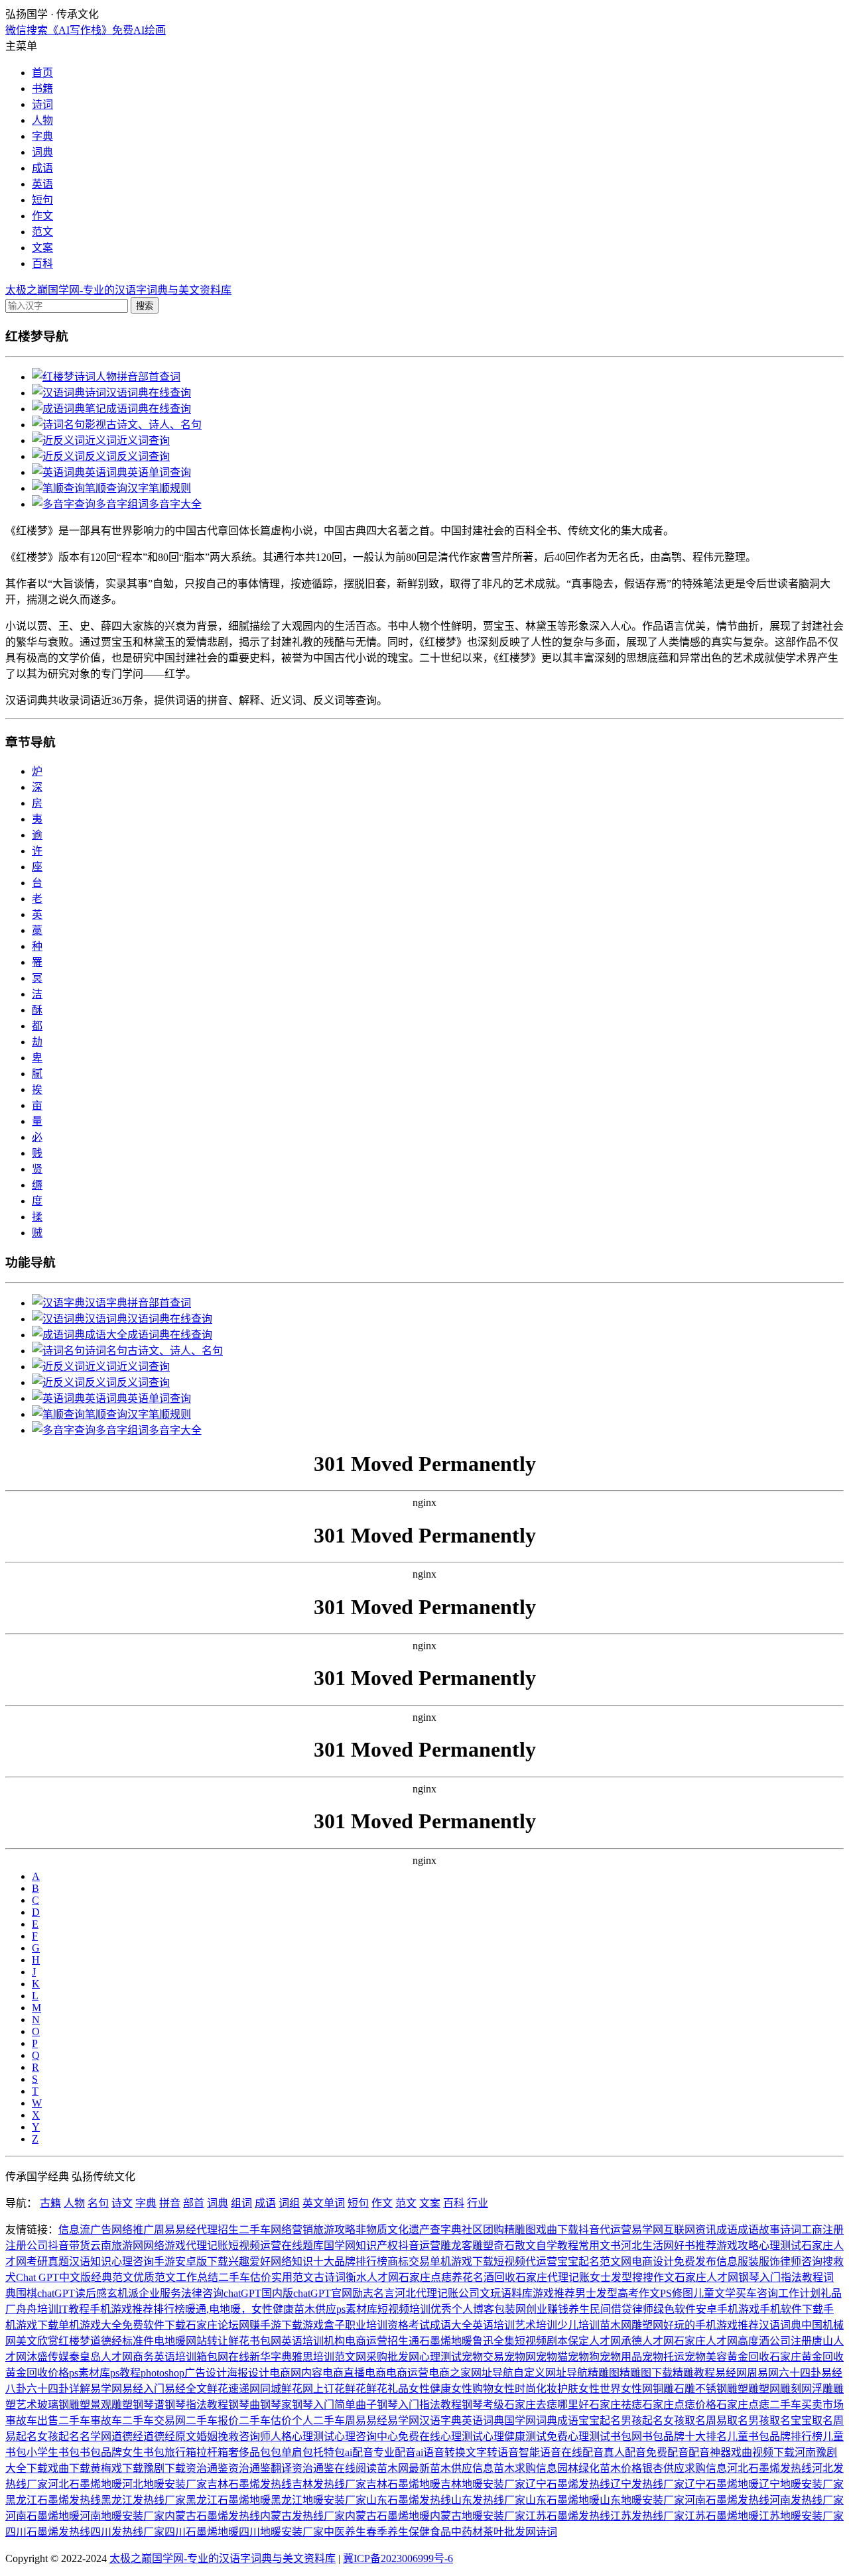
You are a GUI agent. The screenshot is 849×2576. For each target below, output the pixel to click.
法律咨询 (202, 2293)
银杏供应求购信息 (685, 2468)
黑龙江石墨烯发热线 (53, 2500)
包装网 (510, 2309)
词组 (289, 2203)
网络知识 (292, 2261)
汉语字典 (440, 2421)
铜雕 (663, 2389)
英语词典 (483, 2421)
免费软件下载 (154, 2325)
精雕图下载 (646, 2373)
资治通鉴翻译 (260, 2468)
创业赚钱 (547, 2309)
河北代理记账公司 (437, 2293)
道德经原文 (170, 2436)
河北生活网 (647, 2246)
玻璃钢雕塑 (64, 2405)
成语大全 (451, 2325)
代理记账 (207, 2246)
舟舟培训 (37, 2309)
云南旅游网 (117, 2246)
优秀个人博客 (462, 2309)
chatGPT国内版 (258, 2293)
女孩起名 (58, 2436)
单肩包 (297, 2452)
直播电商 (365, 2373)
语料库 (517, 2293)
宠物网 (520, 2357)
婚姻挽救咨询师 (233, 2436)
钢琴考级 (483, 2405)
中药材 (467, 2532)
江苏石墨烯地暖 (722, 2516)
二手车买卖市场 (807, 2405)
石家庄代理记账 (553, 2277)
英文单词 (324, 2203)
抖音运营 (419, 2246)
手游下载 (281, 2325)
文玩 (490, 2293)
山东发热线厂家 (488, 2500)
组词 (241, 2203)
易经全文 (186, 2389)
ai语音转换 (441, 2452)
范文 (42, 232)
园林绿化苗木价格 (600, 2468)
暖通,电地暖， (218, 2309)
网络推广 (133, 2230)
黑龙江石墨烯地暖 (228, 2500)
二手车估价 (245, 2277)
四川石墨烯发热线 (48, 2532)
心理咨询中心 (366, 2436)
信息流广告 (85, 2230)
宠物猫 (552, 2357)
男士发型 (596, 2293)
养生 (579, 2309)
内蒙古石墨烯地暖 (387, 2516)
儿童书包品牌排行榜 (775, 2436)
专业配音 (395, 2452)
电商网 (285, 2373)
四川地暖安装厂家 (281, 2532)
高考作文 (639, 2293)
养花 (462, 2277)
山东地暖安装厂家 (642, 2500)
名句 (98, 2203)
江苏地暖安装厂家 (801, 2516)
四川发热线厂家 (127, 2532)
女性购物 (472, 2389)
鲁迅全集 (493, 2341)
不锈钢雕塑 (722, 2389)
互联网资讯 (690, 2230)
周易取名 (727, 2421)
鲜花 (239, 2341)
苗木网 (616, 2325)
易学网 (647, 2230)
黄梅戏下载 (117, 2468)
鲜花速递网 (233, 2389)
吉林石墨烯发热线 (249, 2484)
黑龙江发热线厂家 (143, 2500)
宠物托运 (663, 2357)
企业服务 (160, 2293)
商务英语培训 (164, 2357)
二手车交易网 (154, 2421)
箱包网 (212, 2357)
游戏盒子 (324, 2325)
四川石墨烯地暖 (202, 2532)
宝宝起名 (578, 2261)
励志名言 (373, 2293)
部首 (194, 2203)
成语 (42, 168)
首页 (42, 73)
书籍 (42, 88)
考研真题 (48, 2261)
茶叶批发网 (509, 2532)
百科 (42, 263)
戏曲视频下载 (763, 2452)
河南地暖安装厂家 (122, 2516)
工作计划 (799, 2293)
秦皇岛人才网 (101, 2357)
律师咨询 (801, 2261)
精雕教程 (694, 2373)
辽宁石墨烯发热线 (568, 2484)
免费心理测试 (578, 2436)
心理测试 (780, 2246)
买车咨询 (757, 2293)
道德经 (106, 2341)
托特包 (329, 2452)
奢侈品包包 (255, 2452)
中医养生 (345, 2532)
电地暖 (170, 2341)
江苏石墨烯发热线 (568, 2516)
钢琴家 (276, 2405)
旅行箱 (180, 2452)
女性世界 (600, 2389)
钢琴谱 (149, 2405)
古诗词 (330, 2277)
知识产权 (377, 2246)
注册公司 (27, 2246)
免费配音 (667, 2452)
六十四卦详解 (58, 2389)
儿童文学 (714, 2293)
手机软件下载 (791, 2309)
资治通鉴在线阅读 (334, 2468)
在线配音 (582, 2452)
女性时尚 (515, 2389)
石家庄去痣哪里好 (547, 2405)
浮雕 (822, 2389)
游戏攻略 (738, 2246)
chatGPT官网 (323, 2293)
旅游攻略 (334, 2230)
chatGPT (56, 2293)
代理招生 (218, 2230)
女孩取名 (685, 2421)
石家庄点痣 (425, 2277)
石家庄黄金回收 (807, 2357)
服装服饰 (759, 2261)
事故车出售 (32, 2421)
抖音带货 (69, 2246)
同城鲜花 (281, 2389)
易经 (186, 2230)
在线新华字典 (260, 2357)
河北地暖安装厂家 (164, 2484)
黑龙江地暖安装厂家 (318, 2500)
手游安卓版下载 (191, 2261)
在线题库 (302, 2246)
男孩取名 (769, 2421)
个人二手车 (318, 2421)
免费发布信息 (706, 2261)
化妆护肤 (557, 2389)
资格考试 (409, 2325)
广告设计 (206, 2373)
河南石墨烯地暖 (42, 2516)
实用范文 (293, 2277)
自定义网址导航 (551, 2373)
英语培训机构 (313, 2341)
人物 (42, 120)
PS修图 (677, 2293)
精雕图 (520, 2230)
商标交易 (409, 2261)
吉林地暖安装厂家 (483, 2484)
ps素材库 (357, 2309)
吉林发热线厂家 (329, 2484)
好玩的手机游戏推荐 (711, 2325)
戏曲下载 (557, 2230)
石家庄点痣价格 (679, 2405)
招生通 (403, 2341)
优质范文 (155, 2277)
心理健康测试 (515, 2436)
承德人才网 (647, 2341)
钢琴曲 (244, 2405)
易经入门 (143, 2389)
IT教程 (74, 2309)
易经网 (731, 2373)
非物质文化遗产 (393, 2230)
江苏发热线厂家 (647, 2516)
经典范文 (112, 2277)
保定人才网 (594, 2341)
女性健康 (273, 2309)
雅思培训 (313, 2357)
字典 (42, 136)
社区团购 (483, 2230)
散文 (525, 2246)
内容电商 (322, 2373)
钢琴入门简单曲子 (334, 2405)
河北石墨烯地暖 (85, 2484)
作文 (42, 216)
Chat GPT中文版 (53, 2277)
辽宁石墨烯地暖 (722, 2484)
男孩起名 (642, 2421)
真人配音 (625, 2452)
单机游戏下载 (462, 2261)
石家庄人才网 (706, 2277)
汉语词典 (780, 2325)
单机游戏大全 (90, 2325)
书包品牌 (101, 2452)
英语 (42, 184)
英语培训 (493, 2325)
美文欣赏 (37, 2341)
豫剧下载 (164, 2468)
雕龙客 (456, 2246)
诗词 (42, 104)
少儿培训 (578, 2325)
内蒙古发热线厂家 (302, 2516)
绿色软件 (675, 2309)
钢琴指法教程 (196, 2405)
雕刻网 (796, 2389)
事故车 (106, 2421)
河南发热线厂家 (807, 2500)
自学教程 (557, 2246)
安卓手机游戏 (728, 2309)
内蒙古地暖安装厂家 (478, 2516)
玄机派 (123, 2293)
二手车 (255, 2230)
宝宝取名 (812, 2421)
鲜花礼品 (387, 2389)
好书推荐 (695, 2246)
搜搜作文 (653, 2277)
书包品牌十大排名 (685, 2436)
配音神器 (710, 2452)
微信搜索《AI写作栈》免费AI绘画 (86, 30)
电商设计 (653, 2261)
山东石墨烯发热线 (409, 2500)
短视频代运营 (525, 2261)
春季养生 (387, 2532)
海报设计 (248, 2373)
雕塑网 (647, 2325)
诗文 (122, 2203)
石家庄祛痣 (616, 2405)
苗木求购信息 (525, 2468)
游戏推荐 (554, 2293)
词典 (42, 152)
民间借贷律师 (621, 2309)
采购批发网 (393, 2357)
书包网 (265, 2341)
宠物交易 (483, 2357)
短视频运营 (255, 2246)
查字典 (446, 2230)
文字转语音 (492, 2452)
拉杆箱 (212, 2452)
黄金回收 (748, 2357)
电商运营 (366, 2341)
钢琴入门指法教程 (781, 2277)
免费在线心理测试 (440, 2436)
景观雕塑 (111, 2405)
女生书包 (143, 2452)
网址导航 (492, 2373)
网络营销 (292, 2230)
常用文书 (600, 2246)
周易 (164, 2230)
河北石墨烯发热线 (769, 2468)
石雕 (685, 2389)
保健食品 (430, 2532)
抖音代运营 (605, 2230)
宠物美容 (706, 2357)
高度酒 (753, 2341)
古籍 (50, 2203)
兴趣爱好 (249, 2261)
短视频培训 (404, 2309)
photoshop (163, 2373)
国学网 (340, 2246)
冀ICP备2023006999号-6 (398, 2558)
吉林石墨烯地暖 (403, 2484)
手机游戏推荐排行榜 (137, 2309)
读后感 (91, 2293)
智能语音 (540, 2452)
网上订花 (324, 2389)
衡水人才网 (372, 2277)
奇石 (504, 2246)
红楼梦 (74, 2341)
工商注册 (822, 2230)
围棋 (27, 2293)
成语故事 (759, 2230)
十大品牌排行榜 (350, 2261)
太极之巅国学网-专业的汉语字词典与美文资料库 (118, 290)
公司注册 (791, 2341)
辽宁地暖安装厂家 (801, 2484)
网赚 (249, 2325)
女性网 (637, 2389)
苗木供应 (315, 2309)
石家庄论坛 (212, 2325)
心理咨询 (133, 2261)
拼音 (170, 2203)
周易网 (763, 2373)
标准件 (138, 2341)
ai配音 (359, 2452)
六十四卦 (800, 2373)
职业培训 (366, 2325)
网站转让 (207, 2341)
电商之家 (450, 2373)
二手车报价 (212, 2421)
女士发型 (611, 2277)
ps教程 (125, 2373)
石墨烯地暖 (446, 2341)
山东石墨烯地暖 (562, 2500)
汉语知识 (90, 2261)
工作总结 (197, 2277)
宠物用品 (621, 2357)
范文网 (616, 2261)
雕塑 (483, 2246)
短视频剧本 (541, 2341)
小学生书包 (53, 2452)
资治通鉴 (207, 2468)
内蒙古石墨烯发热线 (212, 2516)
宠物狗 (584, 2357)
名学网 (96, 2436)
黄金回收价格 (37, 2373)
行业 (478, 2203)
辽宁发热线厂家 (647, 2484)
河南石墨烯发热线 (727, 2500)
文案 (42, 248)
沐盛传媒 (48, 2357)
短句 (42, 200)
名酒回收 (494, 2277)
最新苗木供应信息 (451, 2468)
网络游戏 (164, 2246)
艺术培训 (536, 2325)
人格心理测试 (302, 2436)
